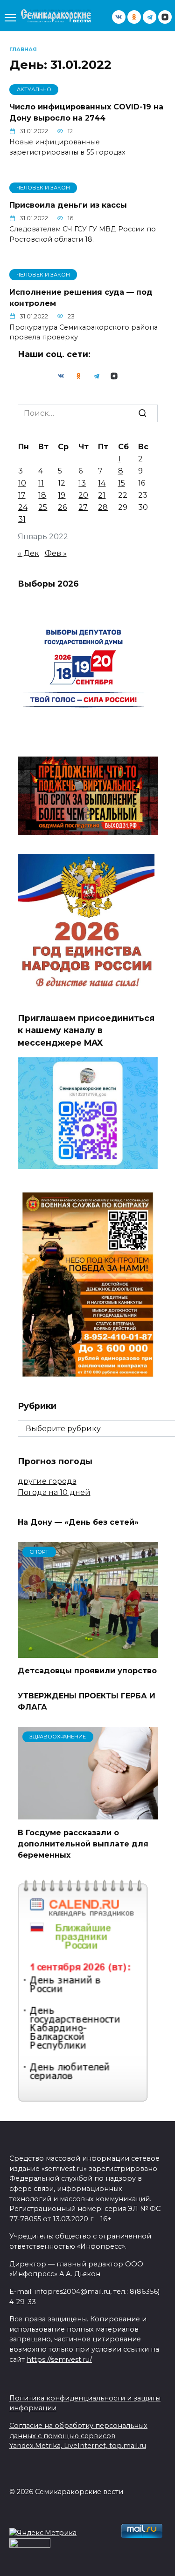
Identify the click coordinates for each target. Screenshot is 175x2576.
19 (62, 495)
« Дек (28, 553)
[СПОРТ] (88, 1652)
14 (102, 483)
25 (43, 507)
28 (103, 507)
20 (83, 495)
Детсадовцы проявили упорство (87, 1671)
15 (122, 483)
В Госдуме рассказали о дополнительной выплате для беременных (83, 1843)
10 (22, 483)
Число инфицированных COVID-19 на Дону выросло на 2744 (86, 112)
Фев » (56, 553)
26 (62, 507)
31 (22, 519)
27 (83, 507)
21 (102, 495)
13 (82, 483)
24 (23, 507)
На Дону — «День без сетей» (78, 1522)
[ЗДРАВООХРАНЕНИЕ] (88, 1814)
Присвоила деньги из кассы (68, 205)
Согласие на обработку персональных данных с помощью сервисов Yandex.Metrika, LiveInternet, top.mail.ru (78, 2436)
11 (41, 483)
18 (42, 495)
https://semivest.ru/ (59, 2360)
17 (22, 495)
